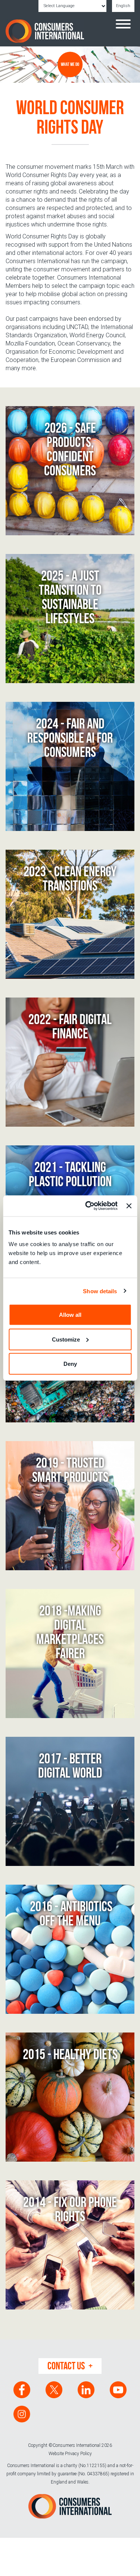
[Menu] (123, 25)
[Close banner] (129, 1206)
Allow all (70, 1315)
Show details (100, 1291)
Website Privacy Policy (70, 2454)
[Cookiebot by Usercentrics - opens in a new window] (88, 1206)
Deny (70, 1364)
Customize (66, 1339)
